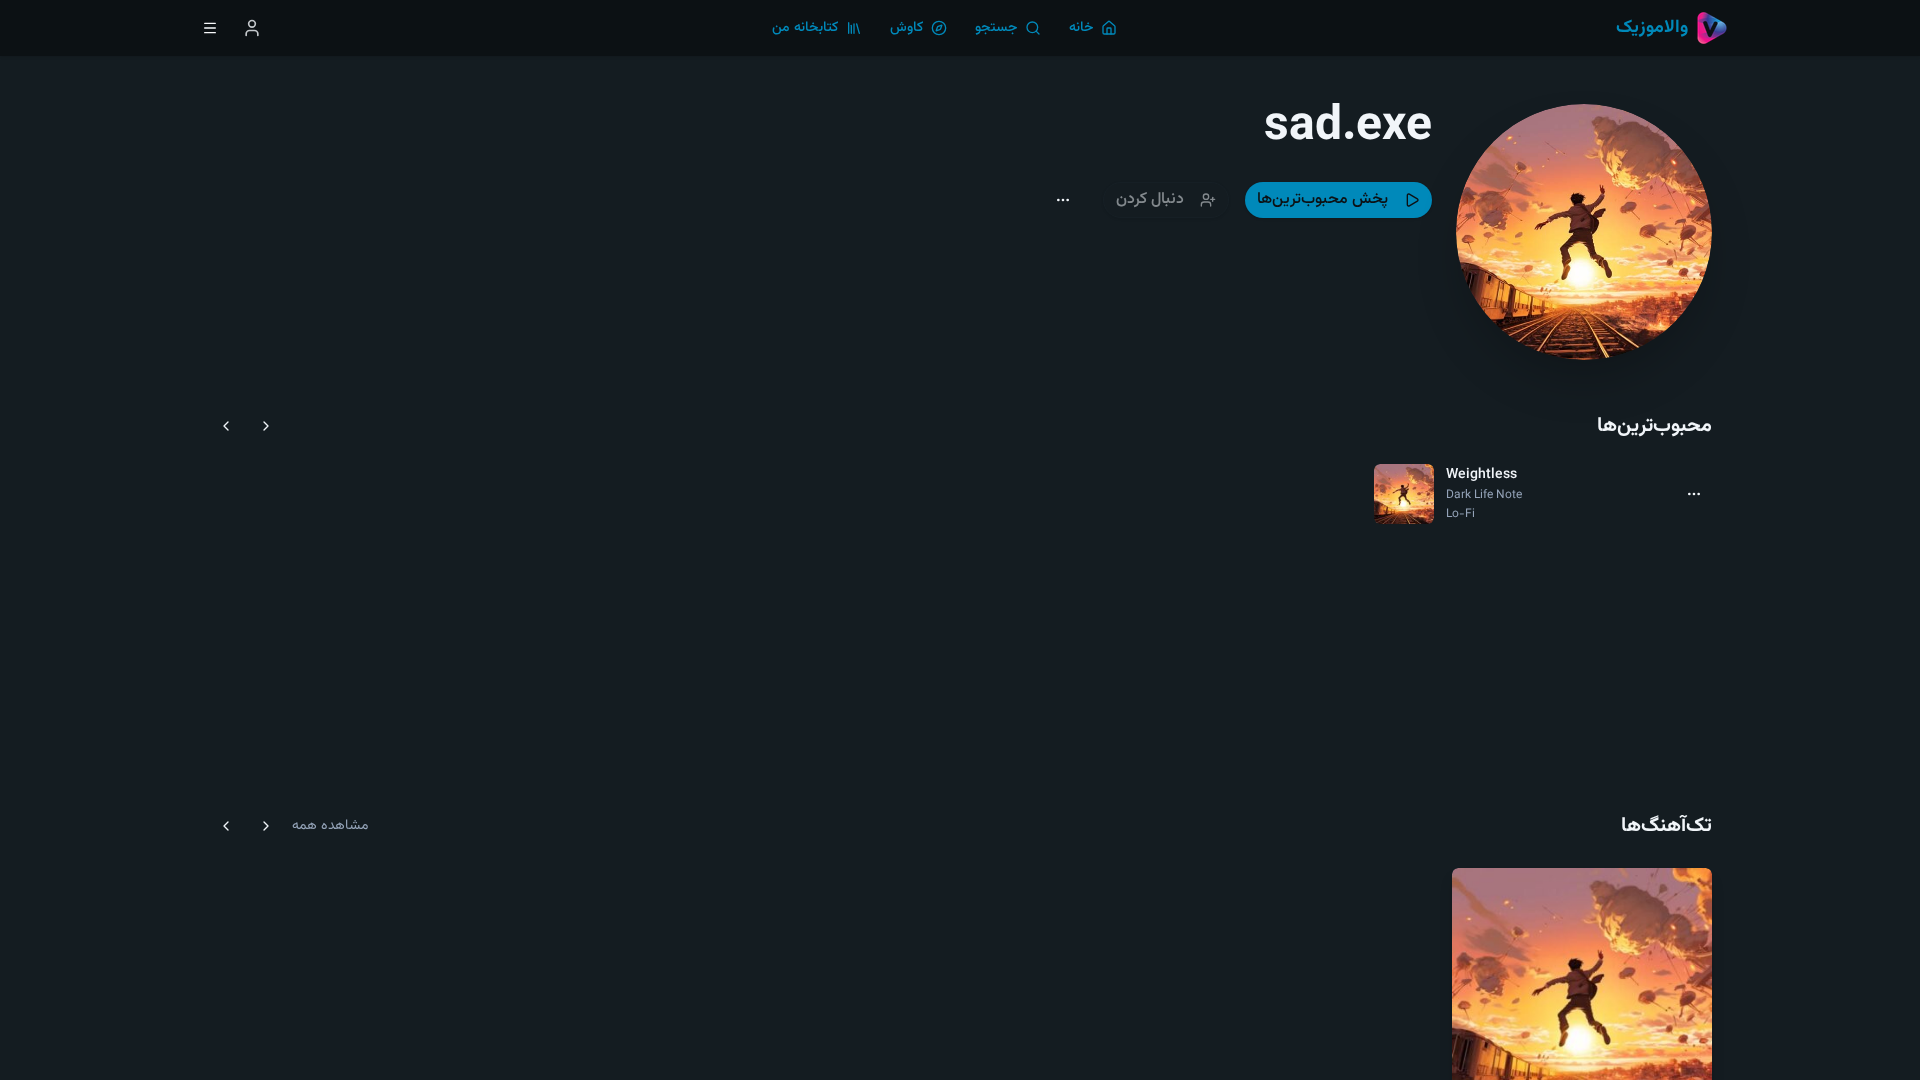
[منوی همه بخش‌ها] (210, 28)
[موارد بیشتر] (1694, 494)
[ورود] (252, 28)
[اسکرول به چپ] (226, 426)
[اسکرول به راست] (266, 426)
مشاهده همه (330, 826)
